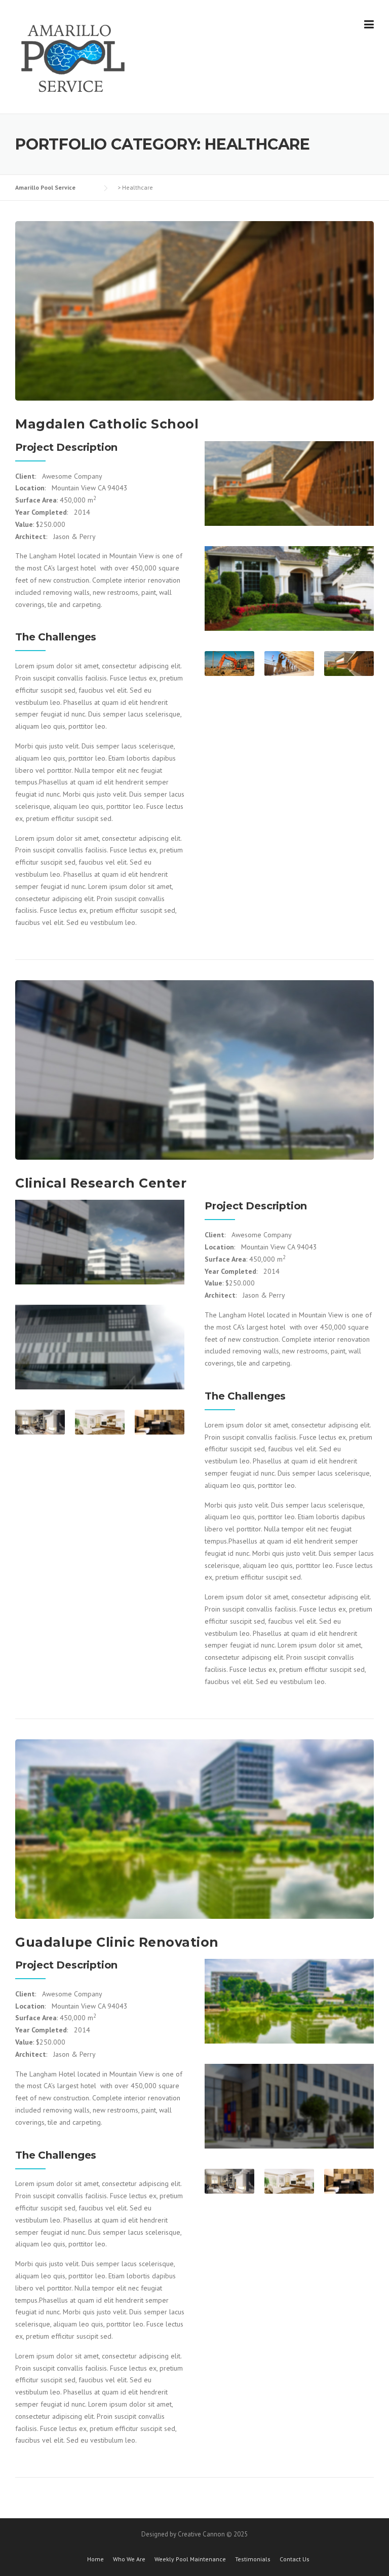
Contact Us (295, 2559)
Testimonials (253, 2559)
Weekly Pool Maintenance (190, 2559)
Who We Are (129, 2559)
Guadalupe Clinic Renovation (117, 1942)
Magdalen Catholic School (107, 424)
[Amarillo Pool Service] (73, 57)
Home (95, 2559)
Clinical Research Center (101, 1183)
